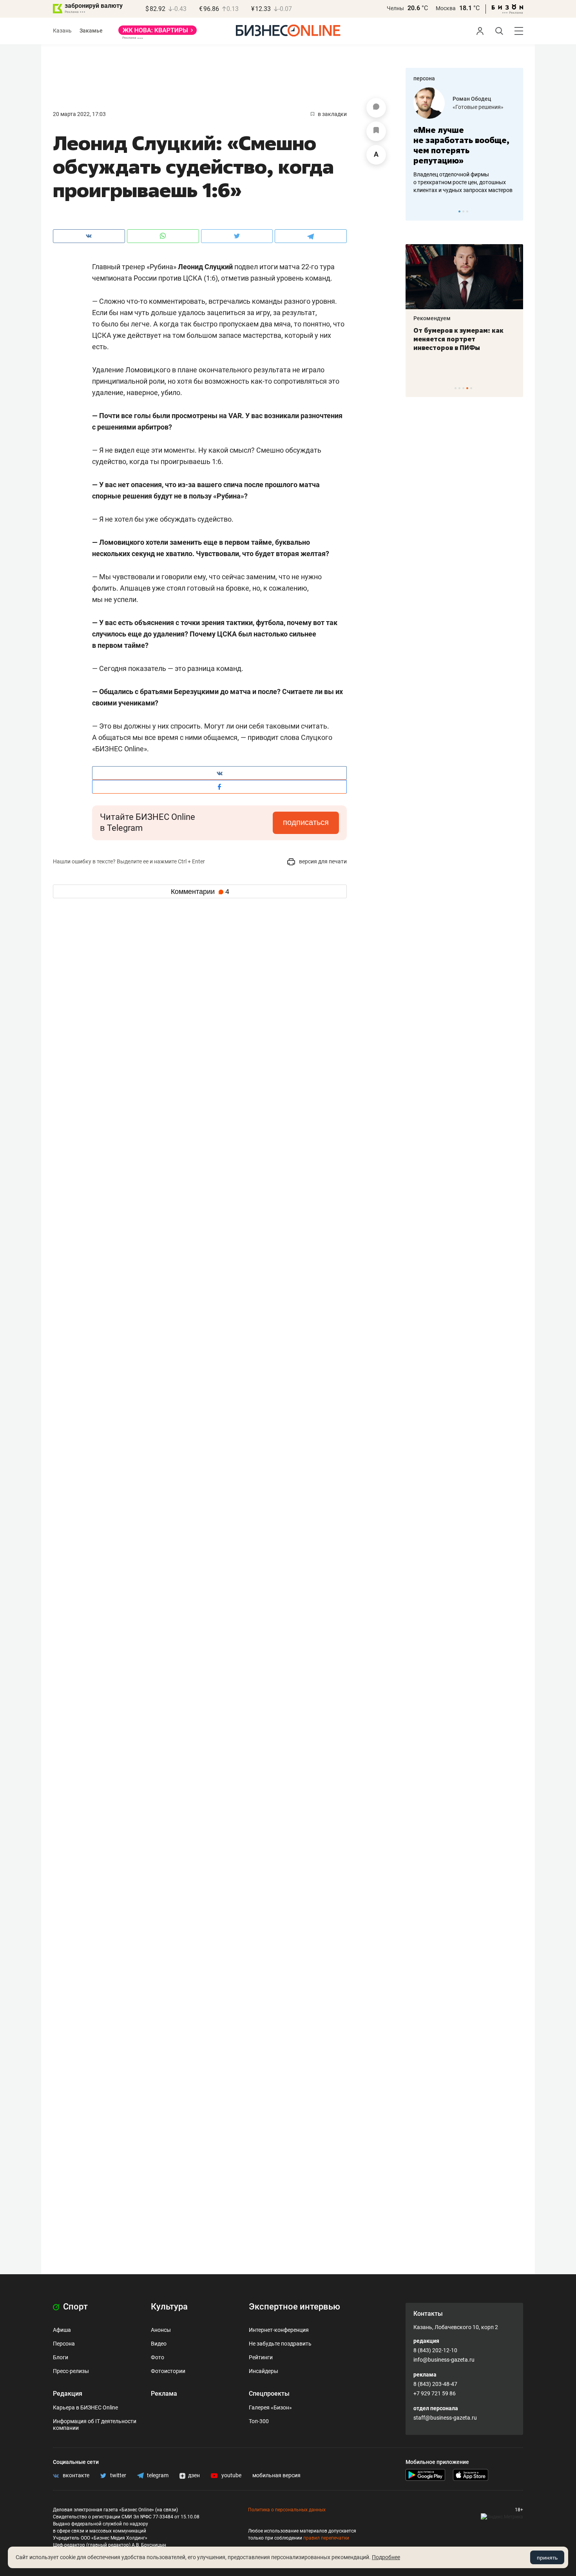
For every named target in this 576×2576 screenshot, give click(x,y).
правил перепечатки (326, 2538)
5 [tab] (471, 388)
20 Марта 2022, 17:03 (79, 114)
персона (424, 78)
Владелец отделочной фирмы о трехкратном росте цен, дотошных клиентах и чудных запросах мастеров (463, 182)
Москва (446, 8)
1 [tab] (459, 211)
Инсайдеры (264, 2371)
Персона (64, 2344)
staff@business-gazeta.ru (445, 2418)
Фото (158, 2357)
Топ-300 (259, 2421)
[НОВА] (158, 33)
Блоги (61, 2357)
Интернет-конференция (279, 2330)
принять (547, 2558)
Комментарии (200, 892)
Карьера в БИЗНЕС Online (85, 2407)
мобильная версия (276, 2475)
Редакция (68, 2394)
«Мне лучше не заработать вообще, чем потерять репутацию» (461, 145)
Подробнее (386, 2557)
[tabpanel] (464, 141)
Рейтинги (261, 2357)
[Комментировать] (376, 108)
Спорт (74, 2307)
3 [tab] (467, 211)
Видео (159, 2344)
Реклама (164, 2394)
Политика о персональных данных (287, 2510)
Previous (417, 211)
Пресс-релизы (71, 2371)
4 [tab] (467, 388)
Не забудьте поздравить (280, 2344)
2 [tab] (463, 211)
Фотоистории (168, 2371)
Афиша (62, 2330)
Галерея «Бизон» (270, 2407)
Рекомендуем (432, 318)
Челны (395, 8)
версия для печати (322, 861)
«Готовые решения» (478, 107)
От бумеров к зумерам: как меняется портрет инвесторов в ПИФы (458, 339)
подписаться (306, 822)
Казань (62, 31)
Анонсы (161, 2330)
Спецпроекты (269, 2394)
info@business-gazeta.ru (444, 2360)
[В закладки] (376, 131)
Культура (169, 2307)
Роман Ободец (472, 99)
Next (514, 211)
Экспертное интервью (294, 2307)
